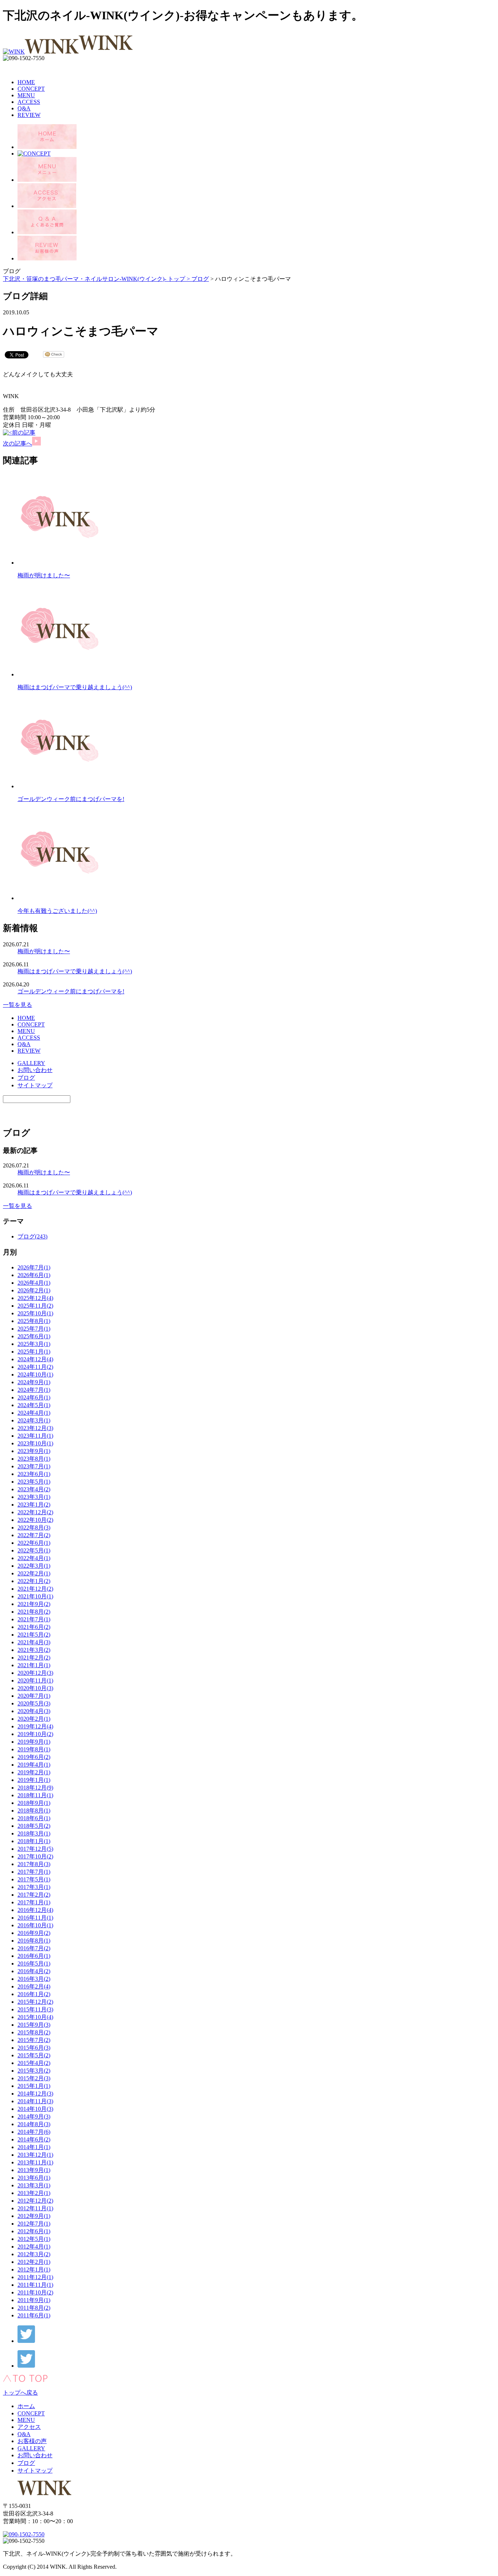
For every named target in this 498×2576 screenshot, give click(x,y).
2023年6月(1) (34, 1474)
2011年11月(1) (35, 2285)
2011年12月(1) (35, 2277)
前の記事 (24, 433)
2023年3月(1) (34, 1497)
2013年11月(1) (35, 2162)
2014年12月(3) (35, 2094)
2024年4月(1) (34, 1413)
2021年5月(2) (34, 1635)
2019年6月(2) (34, 1757)
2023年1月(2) (34, 1505)
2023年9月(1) (34, 1451)
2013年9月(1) (34, 2170)
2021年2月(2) (34, 1658)
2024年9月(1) (34, 1382)
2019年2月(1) (34, 1772)
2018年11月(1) (35, 1795)
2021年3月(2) (34, 1650)
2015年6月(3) (34, 2048)
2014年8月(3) (34, 2124)
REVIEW (29, 115)
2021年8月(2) (34, 1612)
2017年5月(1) (34, 1879)
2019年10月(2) (35, 1734)
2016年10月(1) (35, 1925)
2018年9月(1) (34, 1803)
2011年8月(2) (34, 2308)
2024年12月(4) (35, 1359)
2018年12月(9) (35, 1788)
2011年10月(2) (35, 2292)
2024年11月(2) (35, 1367)
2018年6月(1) (34, 1818)
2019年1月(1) (34, 1780)
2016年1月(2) (34, 1994)
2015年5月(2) (34, 2055)
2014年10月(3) (35, 2109)
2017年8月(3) (34, 1864)
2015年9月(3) (34, 2025)
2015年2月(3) (34, 2078)
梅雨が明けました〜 (44, 575)
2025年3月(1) (34, 1344)
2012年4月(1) (34, 2247)
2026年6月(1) (34, 1275)
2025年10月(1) (35, 1313)
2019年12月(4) (35, 1726)
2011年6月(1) (34, 2315)
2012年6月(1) (34, 2231)
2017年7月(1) (34, 1872)
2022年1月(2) (34, 1581)
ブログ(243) (32, 1236)
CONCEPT (31, 89)
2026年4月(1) (34, 1283)
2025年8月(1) (34, 1321)
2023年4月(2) (34, 1489)
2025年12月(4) (35, 1298)
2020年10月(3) (35, 1688)
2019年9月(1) (34, 1742)
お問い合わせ (35, 1070)
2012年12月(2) (35, 2201)
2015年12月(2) (35, 2002)
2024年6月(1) (34, 1397)
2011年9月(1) (34, 2300)
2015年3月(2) (34, 2071)
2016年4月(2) (34, 1971)
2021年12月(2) (35, 1589)
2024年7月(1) (34, 1390)
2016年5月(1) (34, 1964)
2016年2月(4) (34, 1986)
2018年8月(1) (34, 1811)
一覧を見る (17, 1005)
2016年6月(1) (34, 1956)
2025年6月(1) (34, 1336)
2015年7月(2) (34, 2040)
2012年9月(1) (34, 2216)
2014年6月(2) (34, 2139)
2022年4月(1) (34, 1558)
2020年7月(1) (34, 1696)
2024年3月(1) (34, 1420)
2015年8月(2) (34, 2032)
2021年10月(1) (35, 1596)
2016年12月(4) (35, 1910)
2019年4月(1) (34, 1765)
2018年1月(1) (34, 1841)
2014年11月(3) (35, 2101)
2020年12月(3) (35, 1673)
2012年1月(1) (34, 2269)
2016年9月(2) (34, 1933)
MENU (26, 95)
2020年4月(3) (34, 1711)
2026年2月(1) (34, 1290)
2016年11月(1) (35, 1918)
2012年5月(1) (34, 2239)
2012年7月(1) (34, 2224)
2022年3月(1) (34, 1566)
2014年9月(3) (34, 2116)
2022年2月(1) (34, 1573)
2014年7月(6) (34, 2132)
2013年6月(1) (34, 2178)
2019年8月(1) (34, 1749)
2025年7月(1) (34, 1329)
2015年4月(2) (34, 2063)
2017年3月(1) (34, 1887)
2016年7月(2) (34, 1948)
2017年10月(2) (35, 1856)
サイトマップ (35, 1085)
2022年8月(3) (34, 1527)
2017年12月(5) (35, 1849)
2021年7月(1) (34, 1619)
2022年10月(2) (35, 1520)
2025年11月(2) (35, 1306)
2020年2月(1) (34, 1719)
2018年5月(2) (34, 1826)
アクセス (29, 2427)
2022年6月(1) (34, 1543)
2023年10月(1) (35, 1443)
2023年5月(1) (34, 1482)
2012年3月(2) (34, 2254)
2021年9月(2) (34, 1604)
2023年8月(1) (34, 1459)
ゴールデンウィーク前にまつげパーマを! (71, 799)
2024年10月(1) (35, 1375)
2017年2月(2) (34, 1895)
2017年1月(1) (34, 1902)
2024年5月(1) (34, 1405)
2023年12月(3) (35, 1428)
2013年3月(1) (34, 2185)
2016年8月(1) (34, 1941)
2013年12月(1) (35, 2155)
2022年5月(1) (34, 1550)
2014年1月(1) (34, 2147)
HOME (26, 82)
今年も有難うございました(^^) (57, 911)
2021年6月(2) (34, 1627)
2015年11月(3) (35, 2009)
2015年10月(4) (35, 2017)
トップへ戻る (20, 2393)
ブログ (200, 279)
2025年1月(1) (34, 1352)
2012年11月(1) (35, 2208)
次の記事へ (17, 443)
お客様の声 (32, 2441)
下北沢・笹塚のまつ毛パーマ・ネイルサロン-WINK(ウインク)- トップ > (97, 279)
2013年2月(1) (34, 2193)
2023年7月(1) (34, 1466)
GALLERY (31, 1063)
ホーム (26, 2406)
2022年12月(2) (35, 1512)
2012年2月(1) (34, 2262)
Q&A (24, 108)
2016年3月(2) (34, 1979)
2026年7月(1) (34, 1267)
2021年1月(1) (34, 1665)
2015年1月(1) (34, 2086)
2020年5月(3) (34, 1703)
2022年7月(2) (34, 1535)
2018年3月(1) (34, 1833)
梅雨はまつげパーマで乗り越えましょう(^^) (75, 687)
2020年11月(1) (35, 1680)
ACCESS (29, 102)
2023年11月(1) (35, 1436)
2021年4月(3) (34, 1642)
